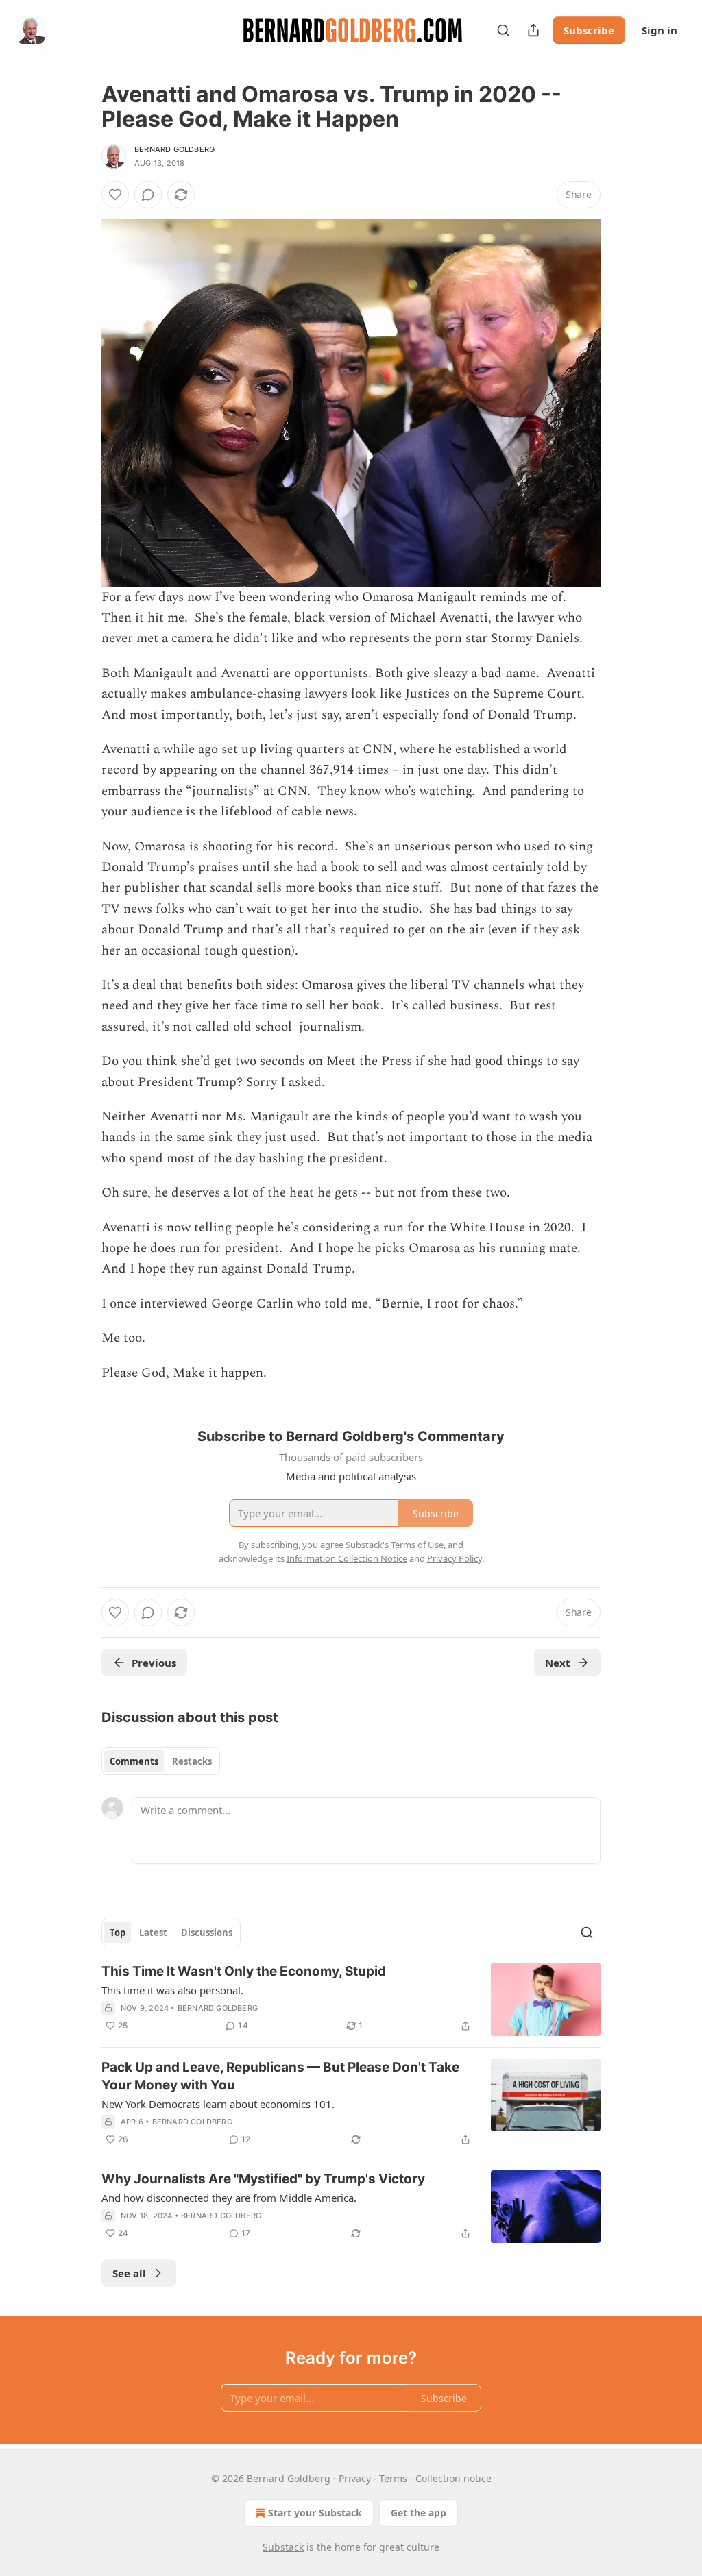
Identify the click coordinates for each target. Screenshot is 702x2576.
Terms (393, 2478)
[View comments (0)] (148, 195)
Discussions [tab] (207, 1933)
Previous (154, 1663)
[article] (351, 1999)
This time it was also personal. (172, 1990)
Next (558, 1663)
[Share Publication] (533, 30)
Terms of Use (417, 1545)
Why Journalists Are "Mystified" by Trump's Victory (263, 2179)
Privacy (355, 2478)
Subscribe (589, 30)
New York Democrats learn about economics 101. (218, 2104)
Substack (283, 2547)
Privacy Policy (455, 1558)
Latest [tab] (153, 1933)
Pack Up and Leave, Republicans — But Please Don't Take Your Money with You (280, 2076)
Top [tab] (118, 1933)
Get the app (419, 2513)
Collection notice (453, 2478)
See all (129, 2273)
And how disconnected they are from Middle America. (229, 2198)
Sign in (659, 30)
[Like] (115, 195)
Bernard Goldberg (174, 149)
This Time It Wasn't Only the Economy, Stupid (244, 1971)
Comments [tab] (134, 1761)
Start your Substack (315, 2513)
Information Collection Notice (347, 1558)
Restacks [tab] (192, 1761)
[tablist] (161, 1761)
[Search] (503, 30)
